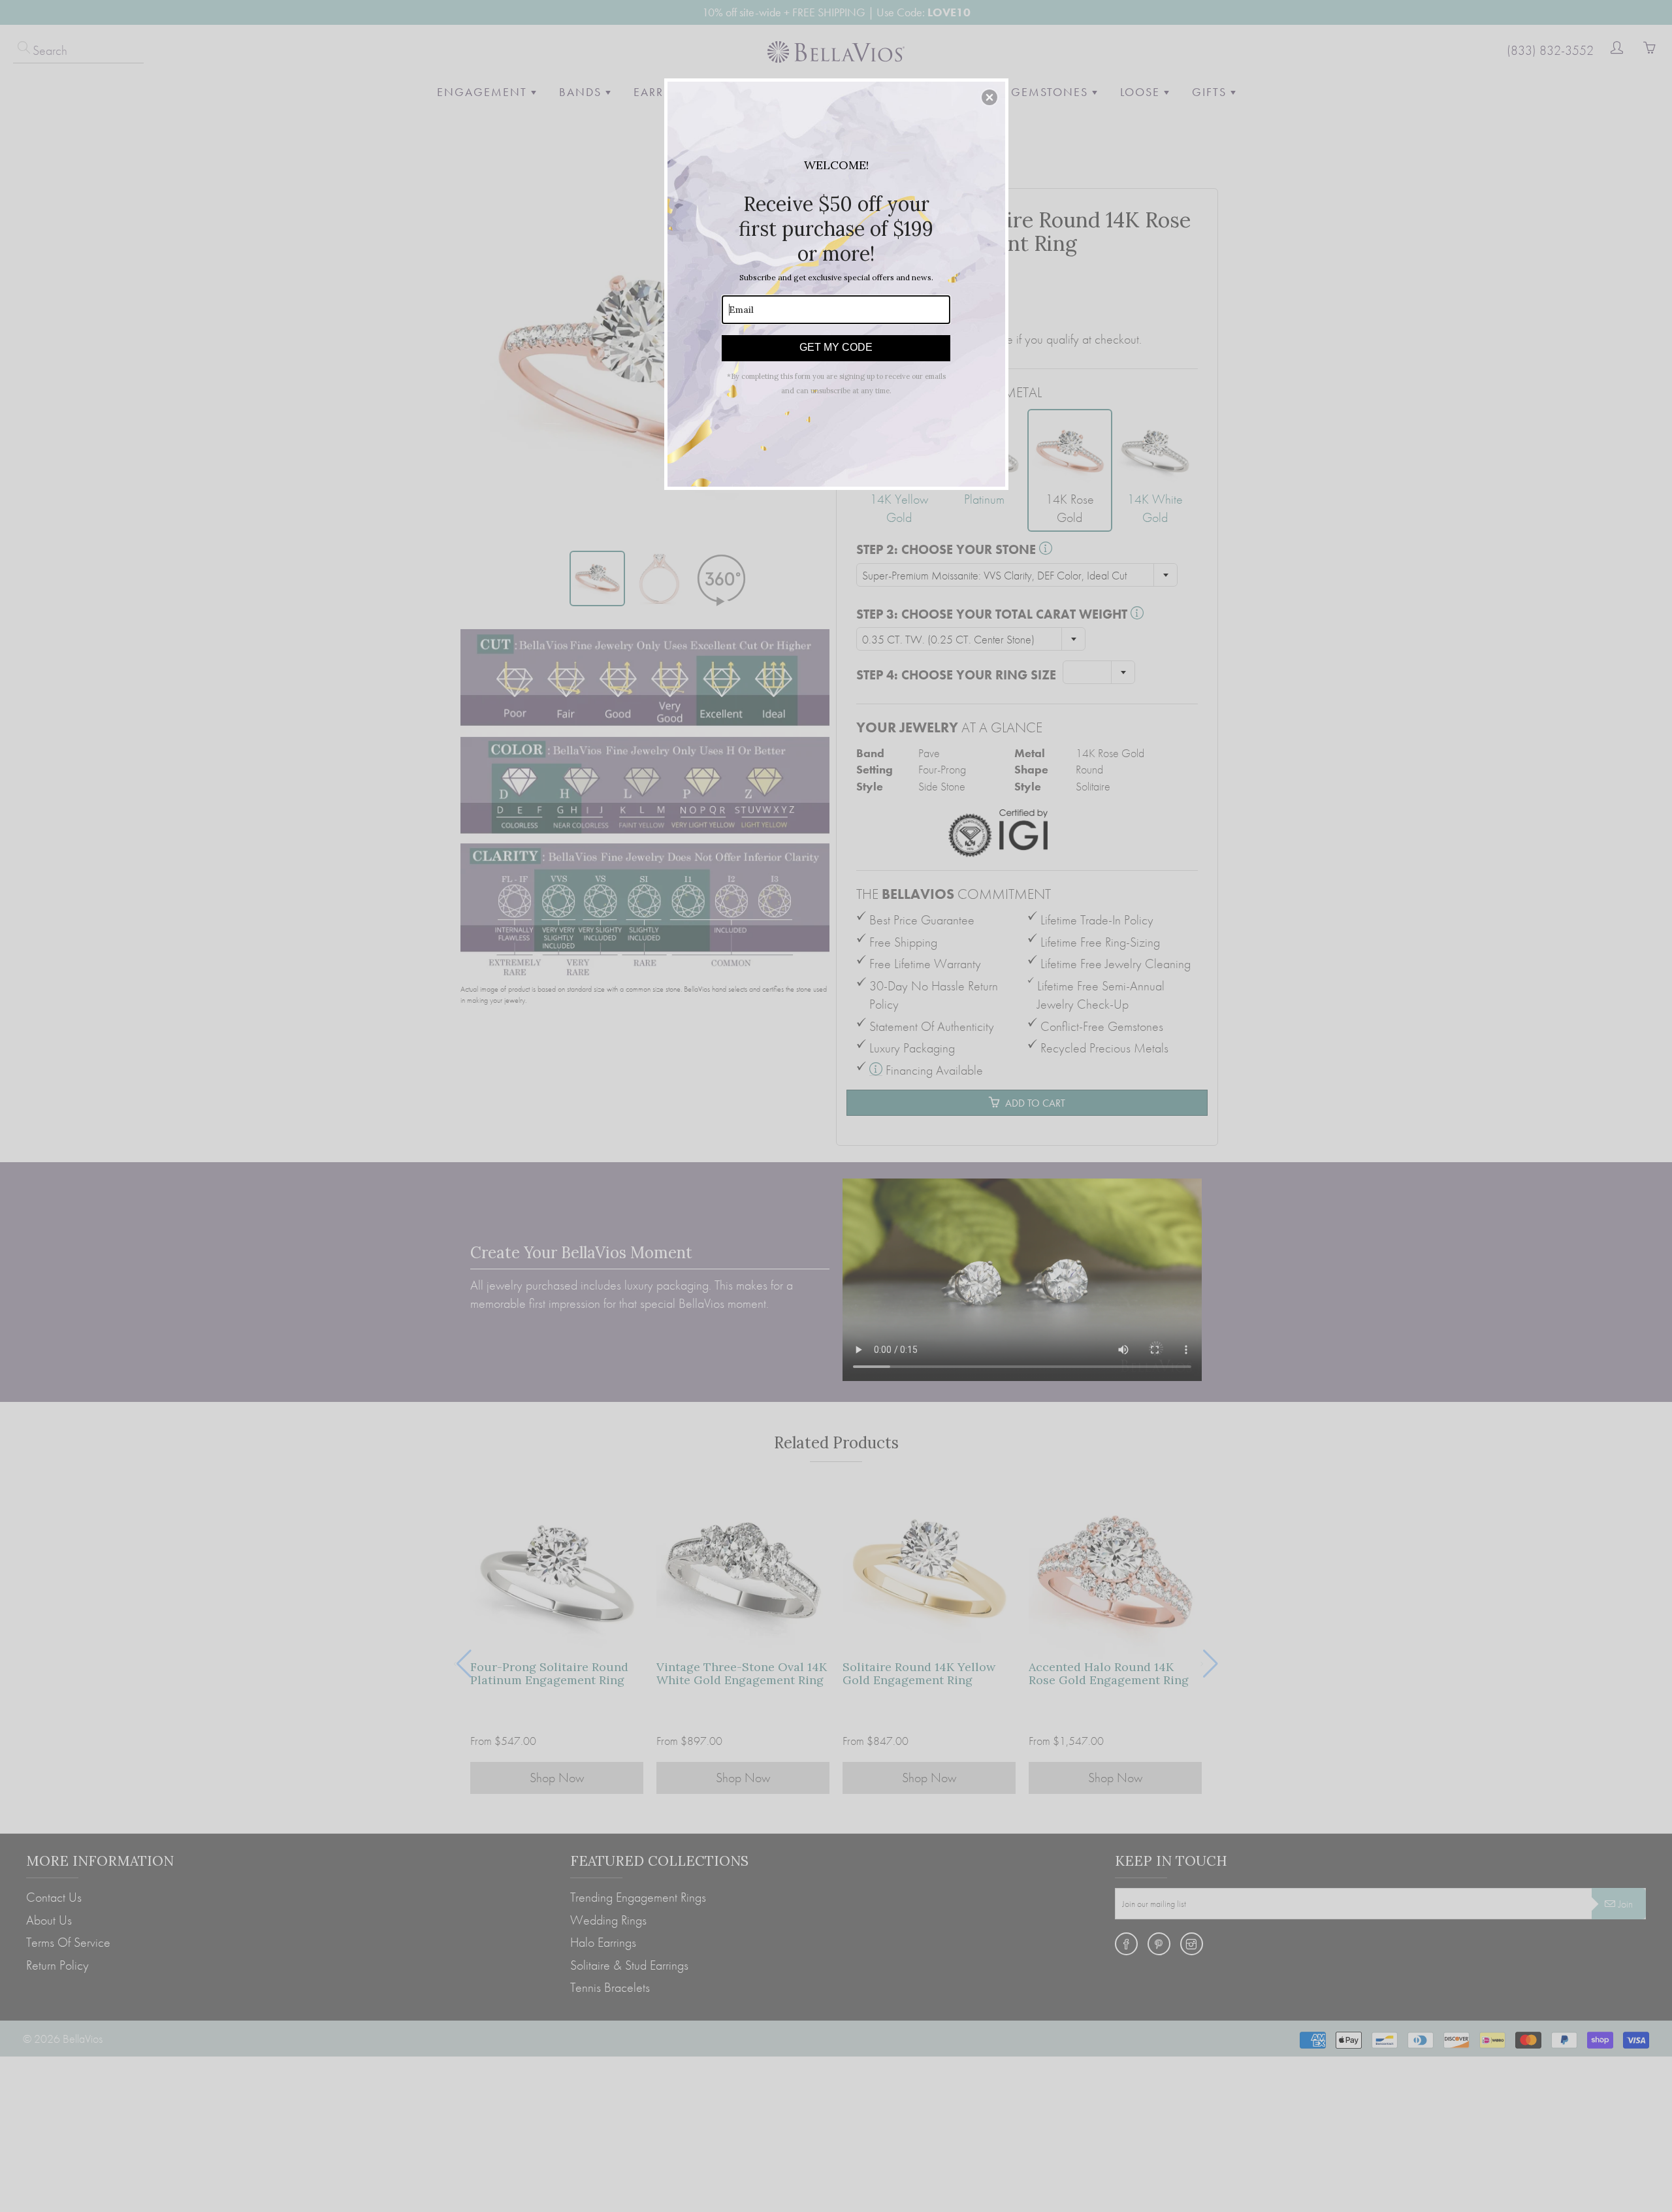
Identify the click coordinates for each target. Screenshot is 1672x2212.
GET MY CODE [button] (836, 347)
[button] (989, 97)
